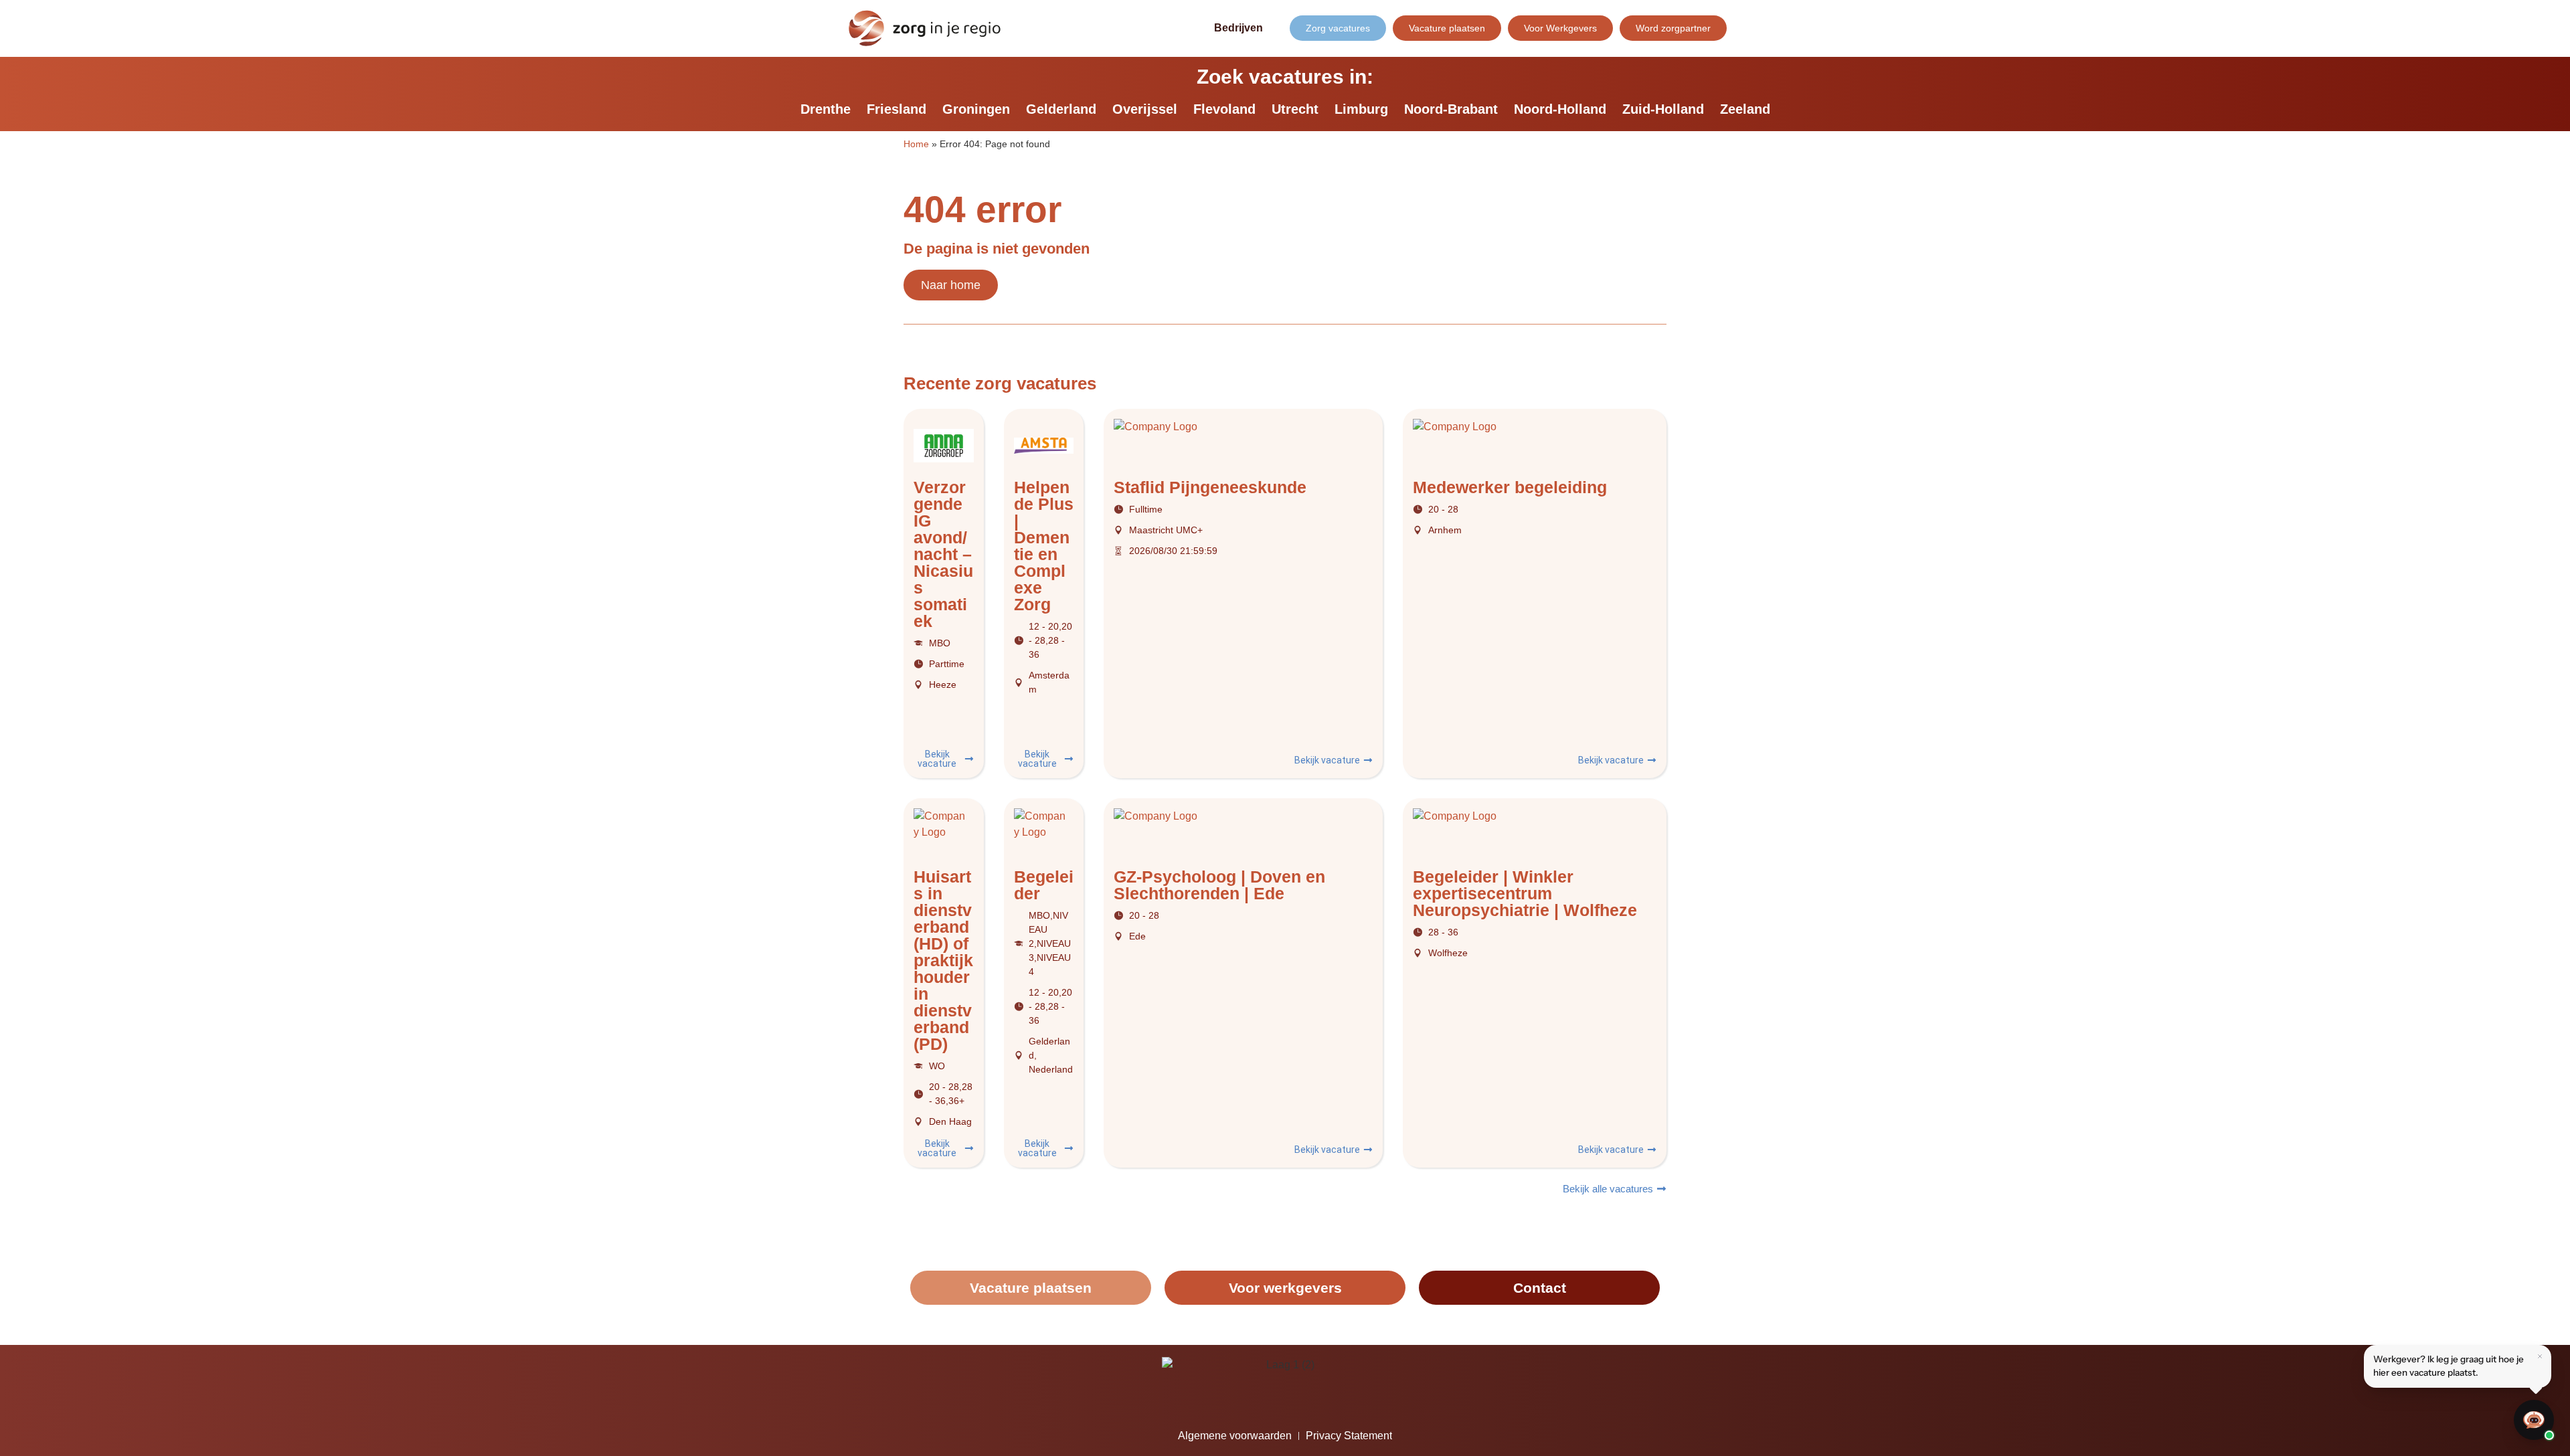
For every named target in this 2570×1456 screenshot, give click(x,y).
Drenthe (826, 109)
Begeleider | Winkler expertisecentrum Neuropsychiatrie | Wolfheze (1525, 893)
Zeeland (1745, 109)
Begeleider (1044, 885)
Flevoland (1224, 109)
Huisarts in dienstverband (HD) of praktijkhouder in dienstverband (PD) (943, 960)
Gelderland (1061, 109)
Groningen (976, 109)
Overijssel (1145, 109)
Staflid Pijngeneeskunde (1210, 487)
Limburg (1361, 109)
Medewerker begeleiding (1510, 487)
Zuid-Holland (1663, 109)
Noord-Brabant (1451, 109)
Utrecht (1295, 109)
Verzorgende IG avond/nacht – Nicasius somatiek (943, 554)
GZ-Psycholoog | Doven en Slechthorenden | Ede (1219, 885)
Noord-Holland (1560, 109)
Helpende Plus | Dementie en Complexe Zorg (1044, 546)
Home (916, 144)
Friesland (896, 109)
